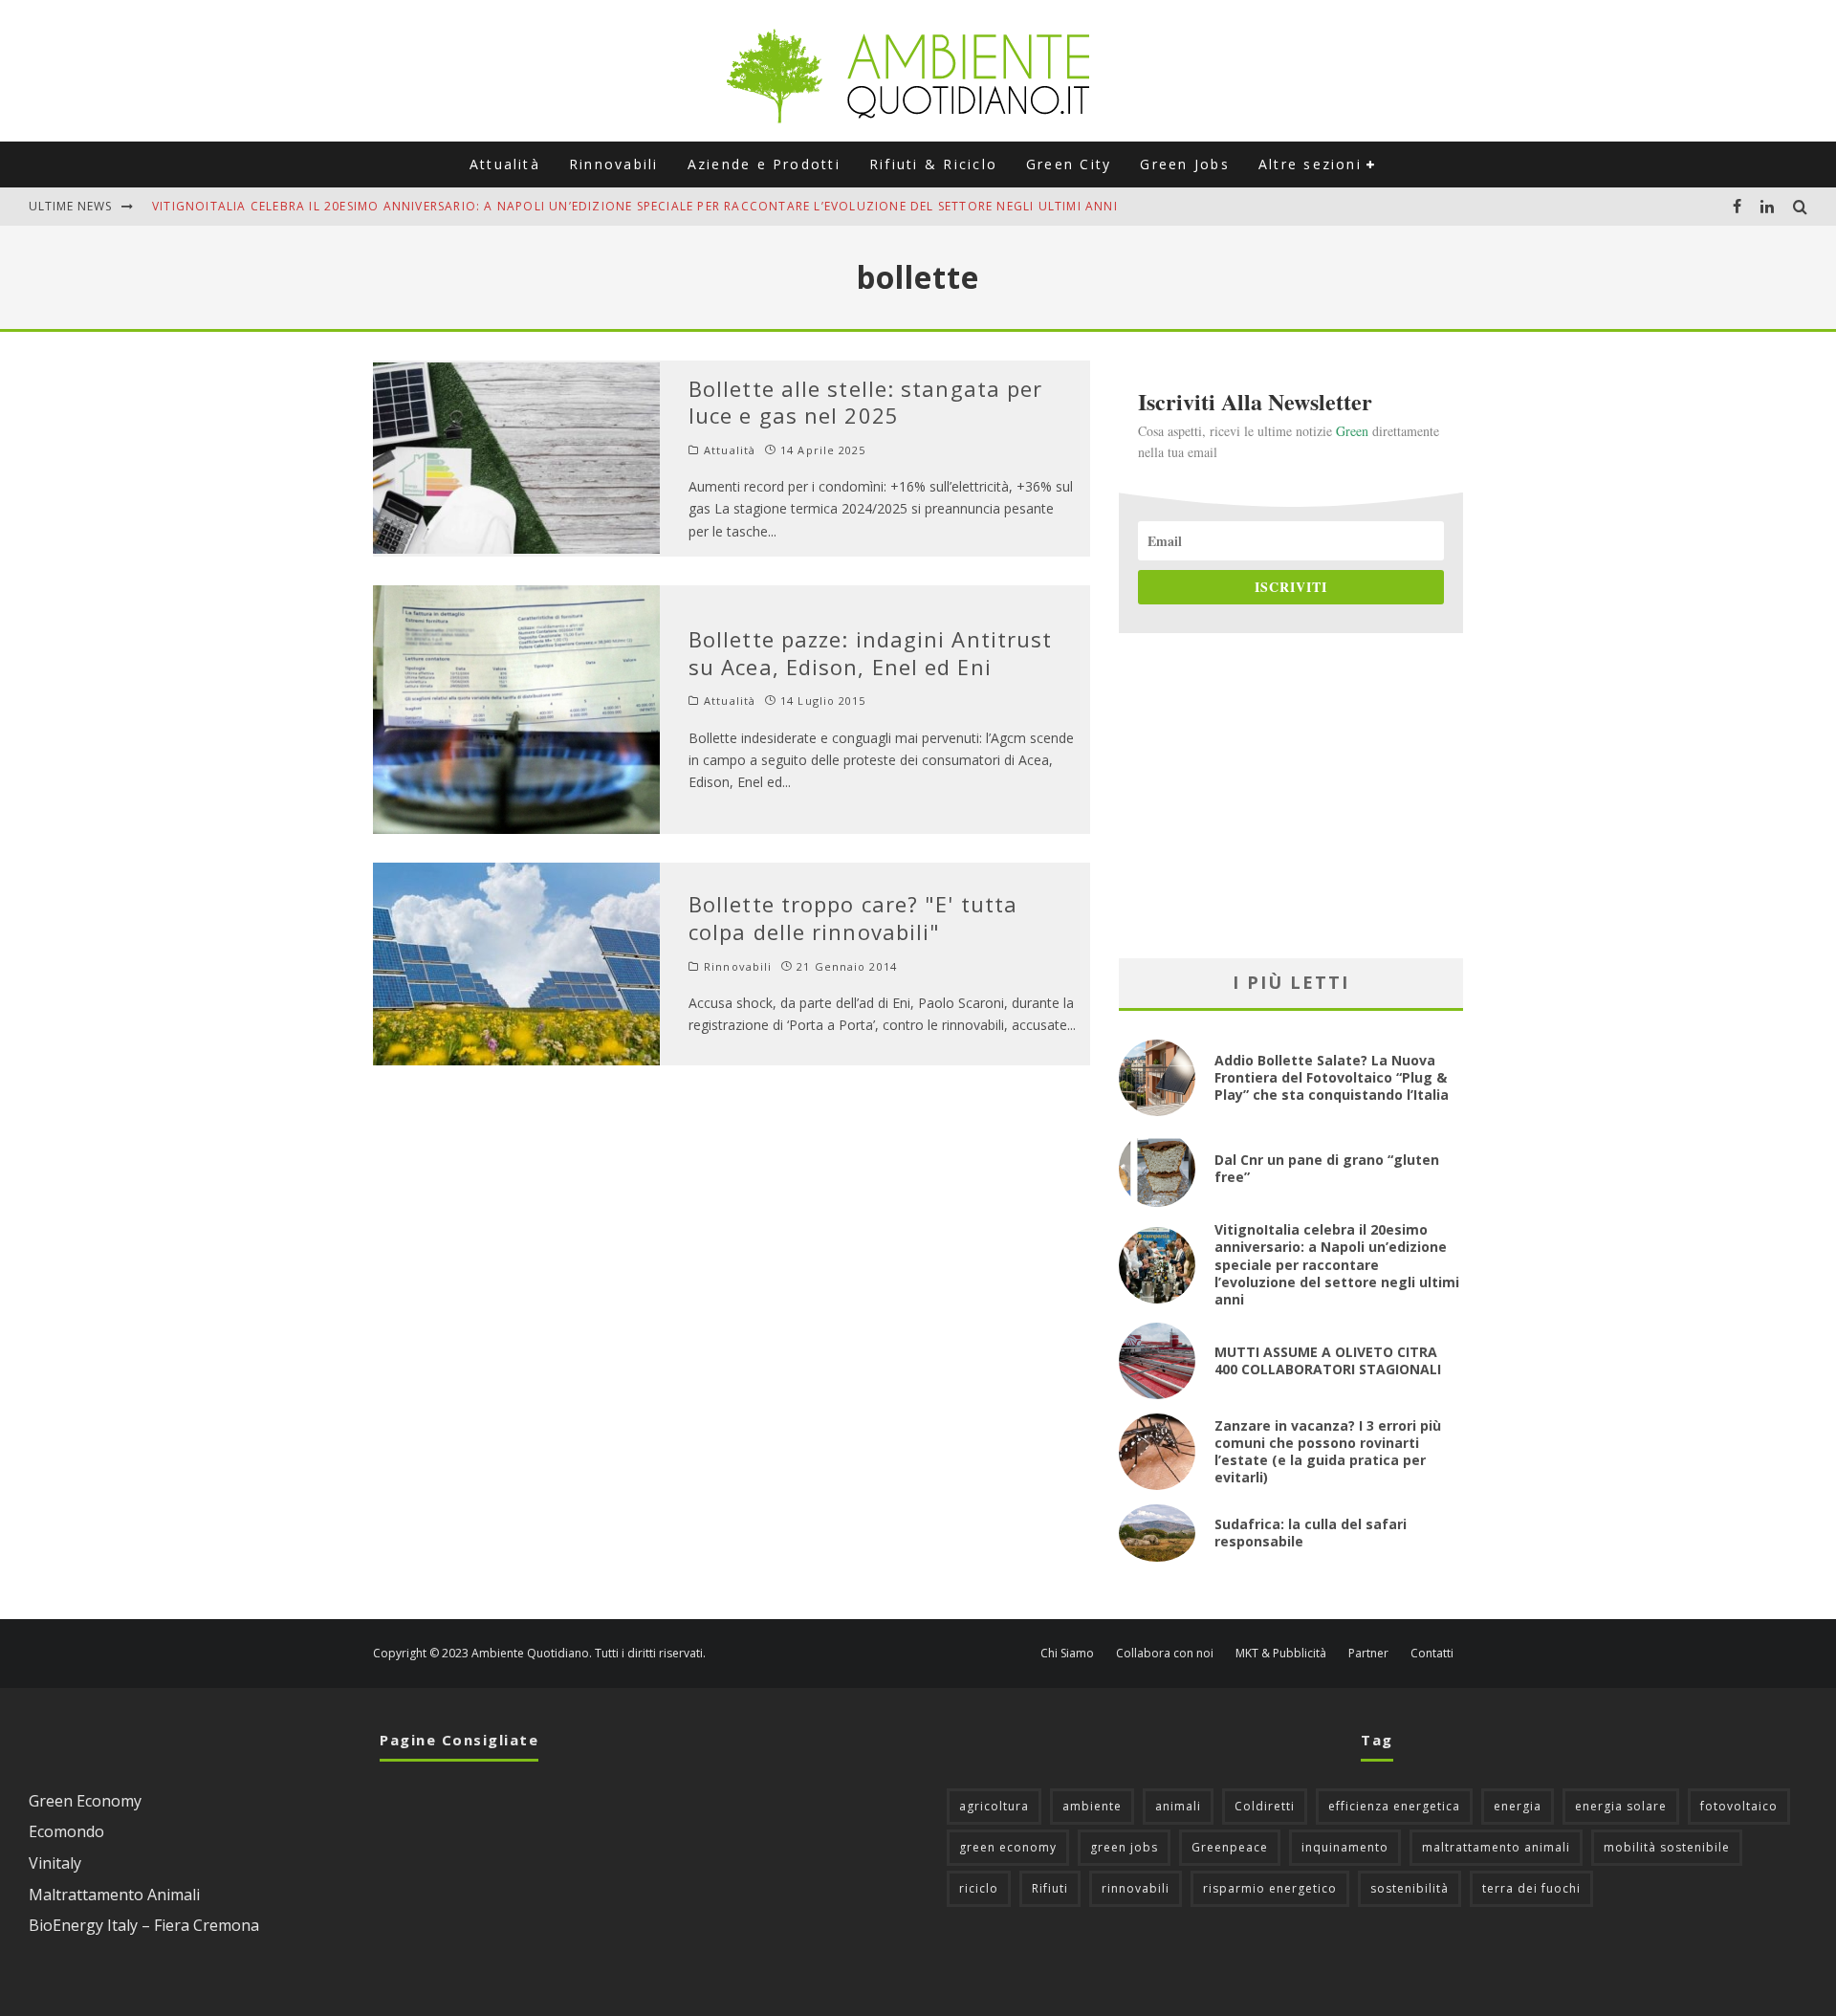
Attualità (505, 164)
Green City (1069, 164)
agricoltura (994, 1806)
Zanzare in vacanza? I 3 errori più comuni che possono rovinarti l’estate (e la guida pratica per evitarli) (1328, 1452)
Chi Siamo (1067, 1654)
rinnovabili (1136, 1888)
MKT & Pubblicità (1281, 1654)
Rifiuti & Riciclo (933, 164)
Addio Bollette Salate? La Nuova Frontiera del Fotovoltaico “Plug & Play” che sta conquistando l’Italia (1332, 1077)
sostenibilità (1410, 1888)
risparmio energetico (1270, 1888)
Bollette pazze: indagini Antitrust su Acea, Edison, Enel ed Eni (870, 653)
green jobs (1124, 1847)
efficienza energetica (1394, 1806)
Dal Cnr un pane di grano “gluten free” (1327, 1168)
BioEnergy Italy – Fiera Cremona (144, 1925)
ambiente (1092, 1806)
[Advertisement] (1291, 796)
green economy (1008, 1847)
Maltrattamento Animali (114, 1895)
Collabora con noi (1165, 1654)
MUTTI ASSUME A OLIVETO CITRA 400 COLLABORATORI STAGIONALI (1328, 1360)
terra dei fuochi (1531, 1888)
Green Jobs (1184, 164)
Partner (1368, 1654)
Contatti (1432, 1654)
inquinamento (1345, 1847)
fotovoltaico (1739, 1806)
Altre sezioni (1310, 164)
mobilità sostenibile (1667, 1847)
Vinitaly (55, 1863)
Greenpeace (1230, 1847)
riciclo (979, 1888)
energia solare (1621, 1806)
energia (1518, 1806)
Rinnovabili (614, 164)
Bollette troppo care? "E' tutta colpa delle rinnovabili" (853, 918)
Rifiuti (1050, 1888)
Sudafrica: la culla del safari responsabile (1311, 1533)
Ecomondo (66, 1831)
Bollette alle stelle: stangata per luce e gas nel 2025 (865, 402)
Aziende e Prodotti (764, 164)
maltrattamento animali (1496, 1847)
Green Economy (85, 1801)
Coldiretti (1265, 1806)
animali (1178, 1806)
